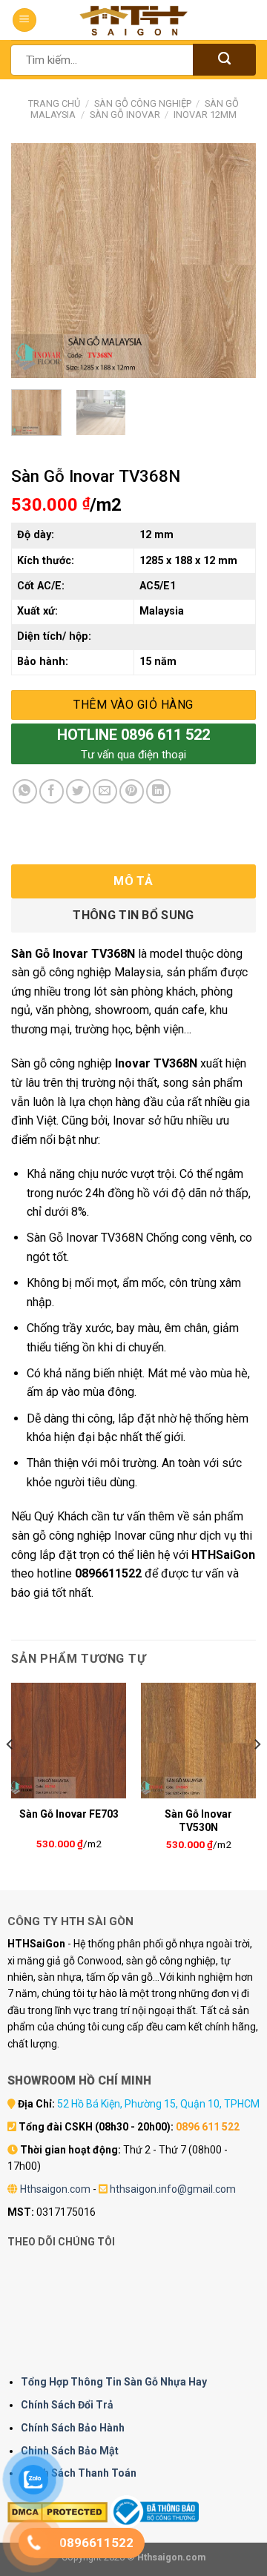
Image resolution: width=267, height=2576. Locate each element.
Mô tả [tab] (133, 881)
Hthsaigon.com (55, 2189)
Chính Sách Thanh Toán (79, 2473)
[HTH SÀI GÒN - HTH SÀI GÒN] (133, 20)
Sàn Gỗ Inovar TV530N (198, 1821)
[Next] (232, 261)
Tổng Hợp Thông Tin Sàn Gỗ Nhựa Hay (114, 2382)
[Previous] (35, 261)
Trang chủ (54, 103)
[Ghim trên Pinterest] (132, 791)
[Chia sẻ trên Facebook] (52, 791)
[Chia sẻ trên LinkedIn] (158, 791)
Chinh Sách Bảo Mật (70, 2451)
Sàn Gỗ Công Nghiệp (143, 103)
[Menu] (24, 20)
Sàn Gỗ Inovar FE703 (69, 1814)
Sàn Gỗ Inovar (125, 115)
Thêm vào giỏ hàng (133, 705)
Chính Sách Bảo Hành (73, 2428)
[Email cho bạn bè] (105, 791)
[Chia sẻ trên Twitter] (78, 791)
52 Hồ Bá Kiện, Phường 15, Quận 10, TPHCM (158, 2104)
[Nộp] (224, 60)
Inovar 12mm (205, 115)
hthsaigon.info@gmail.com (173, 2189)
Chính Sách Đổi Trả (67, 2405)
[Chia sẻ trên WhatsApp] (25, 791)
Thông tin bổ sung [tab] (133, 915)
